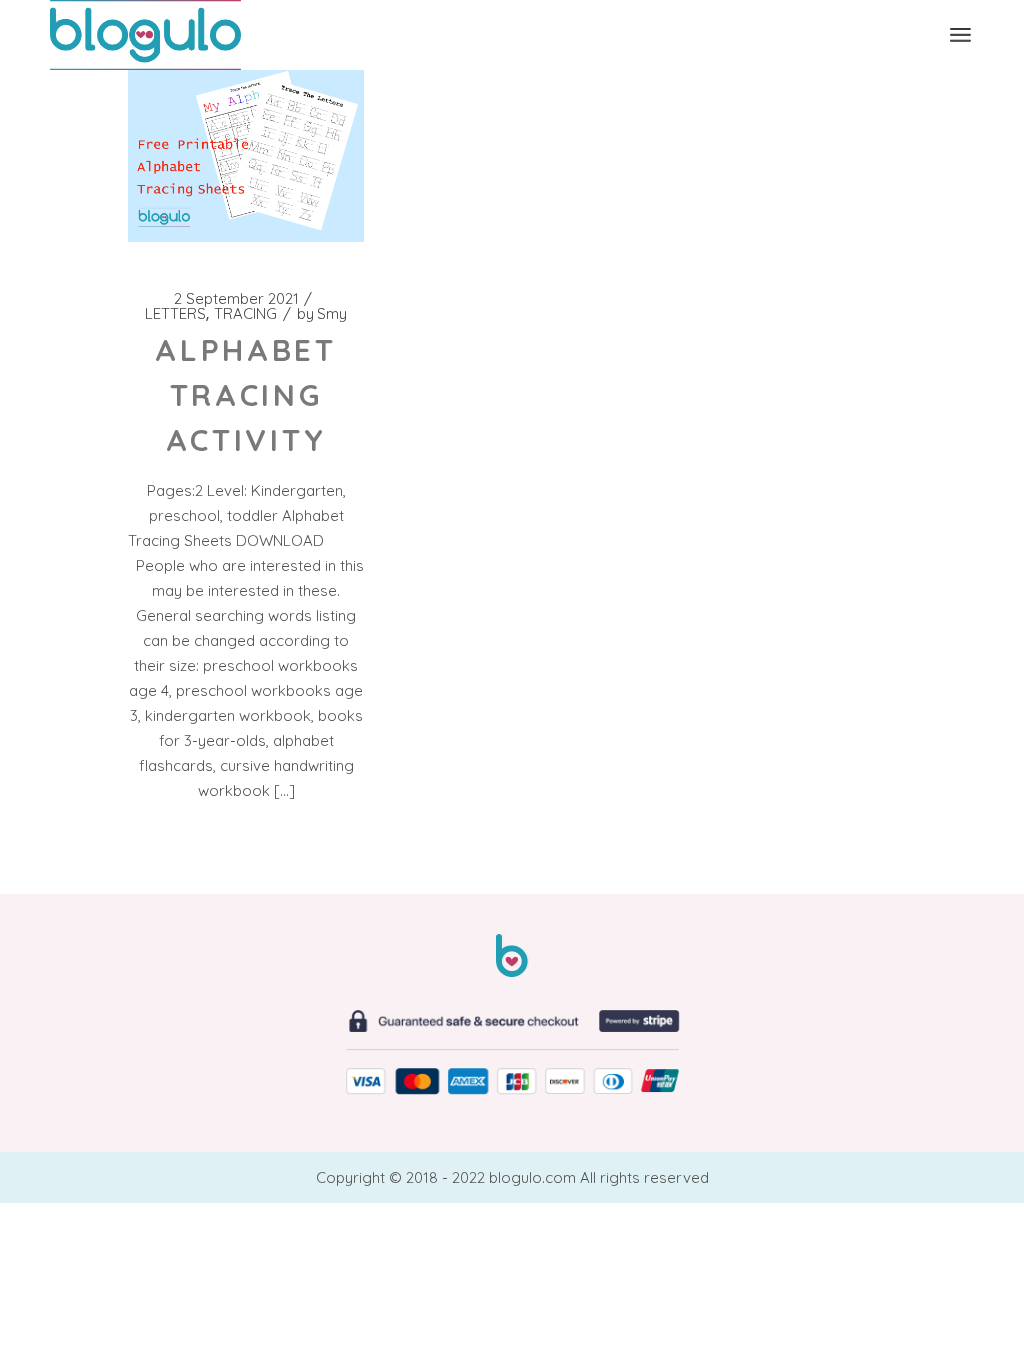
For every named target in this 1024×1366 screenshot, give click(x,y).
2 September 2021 (236, 299)
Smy (322, 314)
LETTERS (175, 314)
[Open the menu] (960, 35)
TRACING (245, 314)
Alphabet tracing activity (246, 395)
